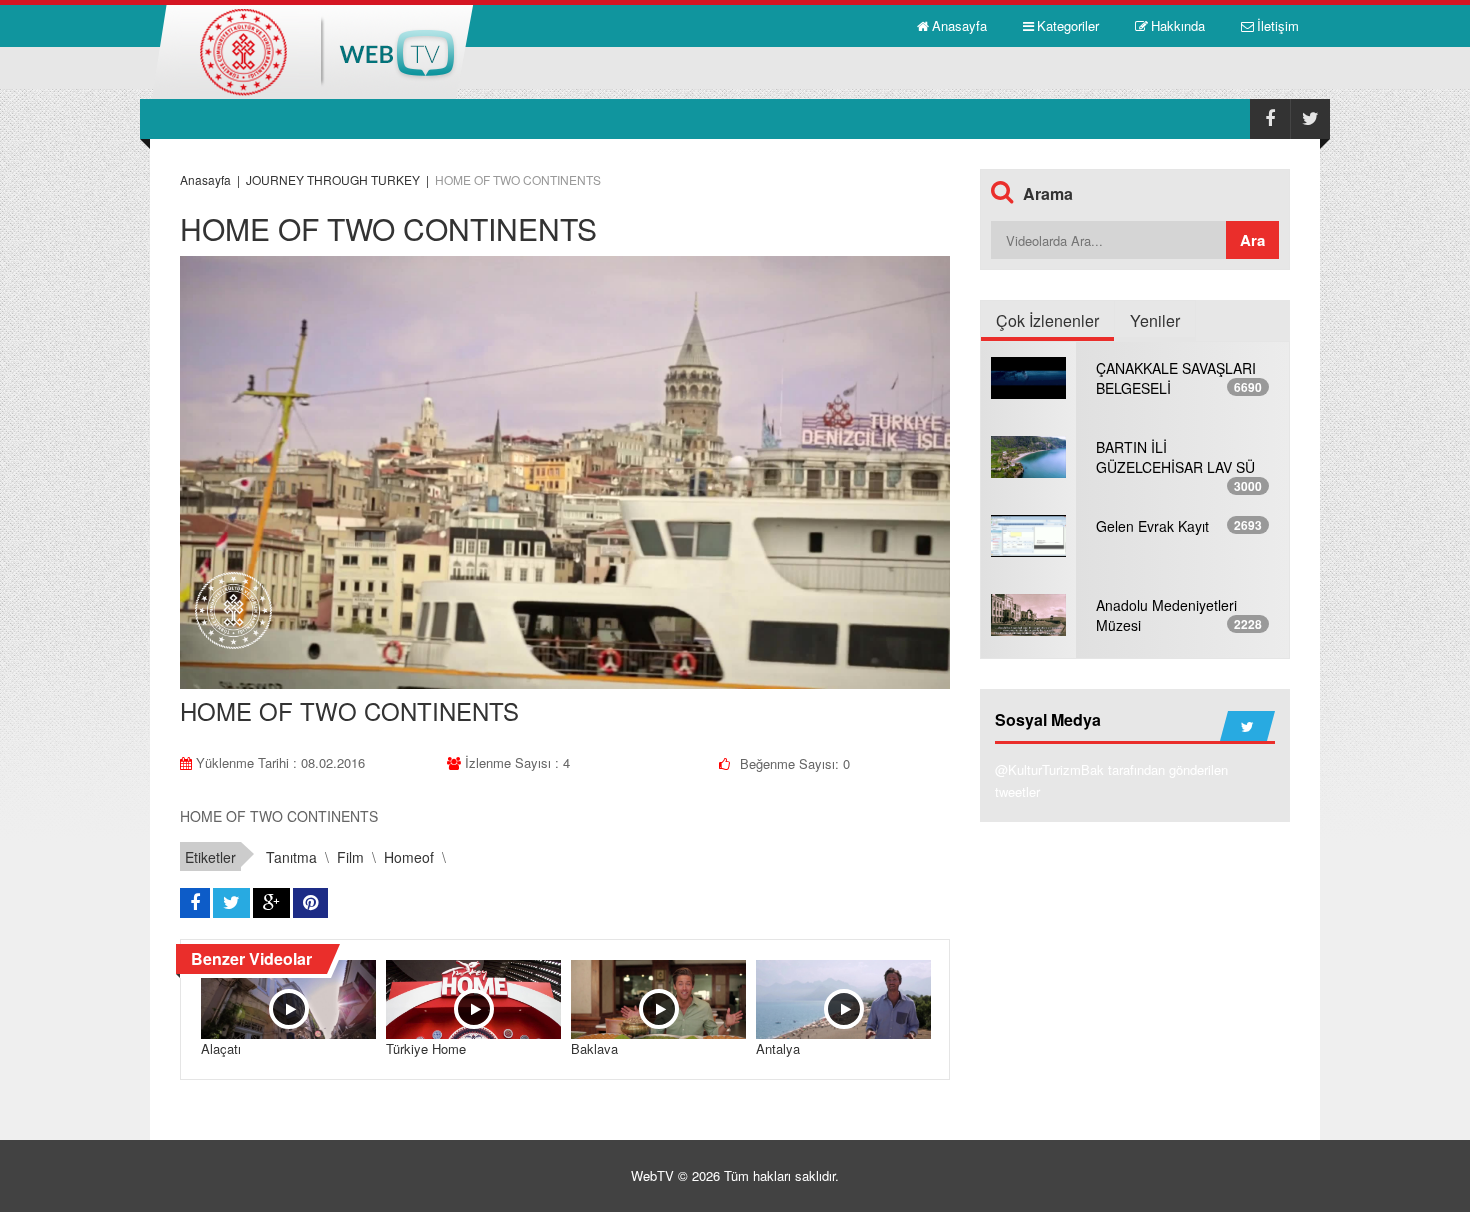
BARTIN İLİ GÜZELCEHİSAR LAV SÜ (1175, 457)
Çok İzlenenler (1047, 320)
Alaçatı (221, 1048)
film (350, 857)
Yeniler (1155, 320)
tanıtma (291, 857)
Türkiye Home (426, 1048)
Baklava (594, 1048)
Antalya (778, 1048)
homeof (409, 857)
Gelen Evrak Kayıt (1152, 526)
